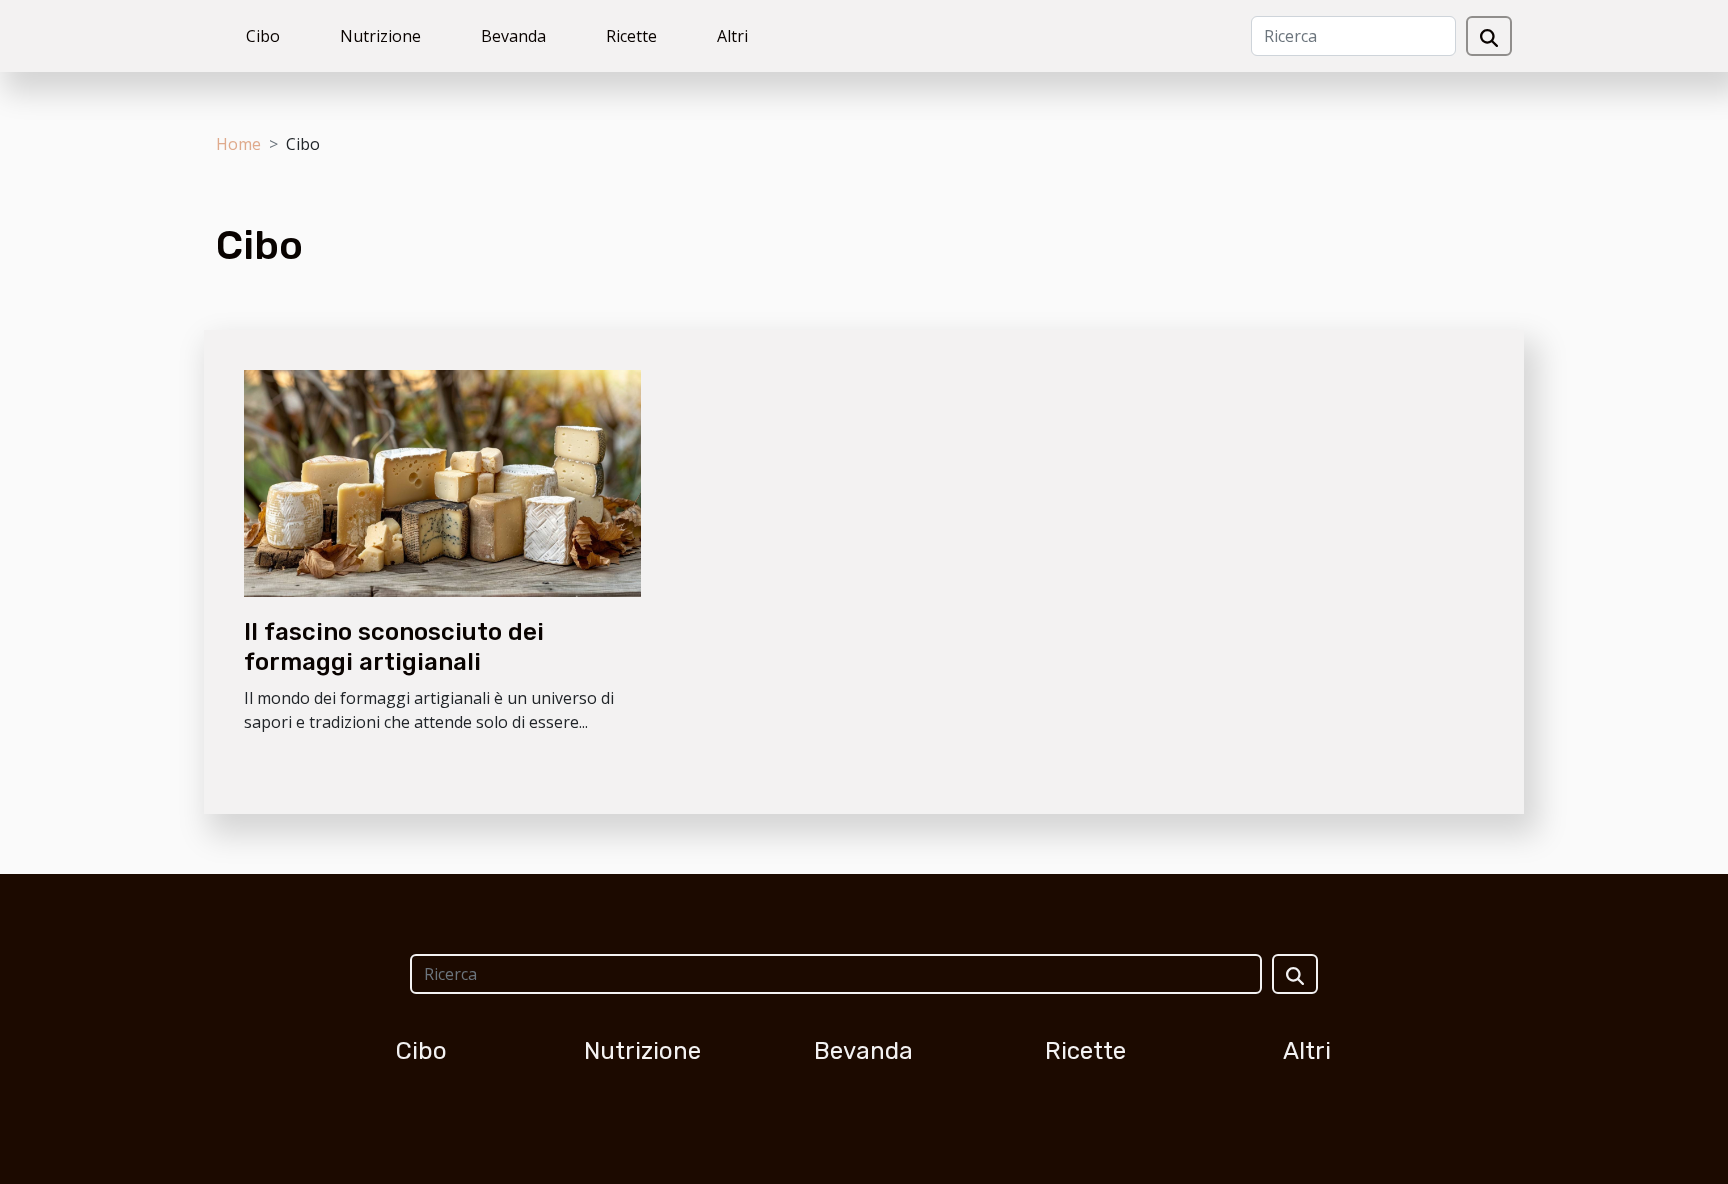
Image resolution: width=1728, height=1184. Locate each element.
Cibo (263, 36)
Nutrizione (380, 36)
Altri (732, 36)
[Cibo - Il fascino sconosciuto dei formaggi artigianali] (442, 482)
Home (238, 144)
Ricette (631, 36)
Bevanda (513, 36)
